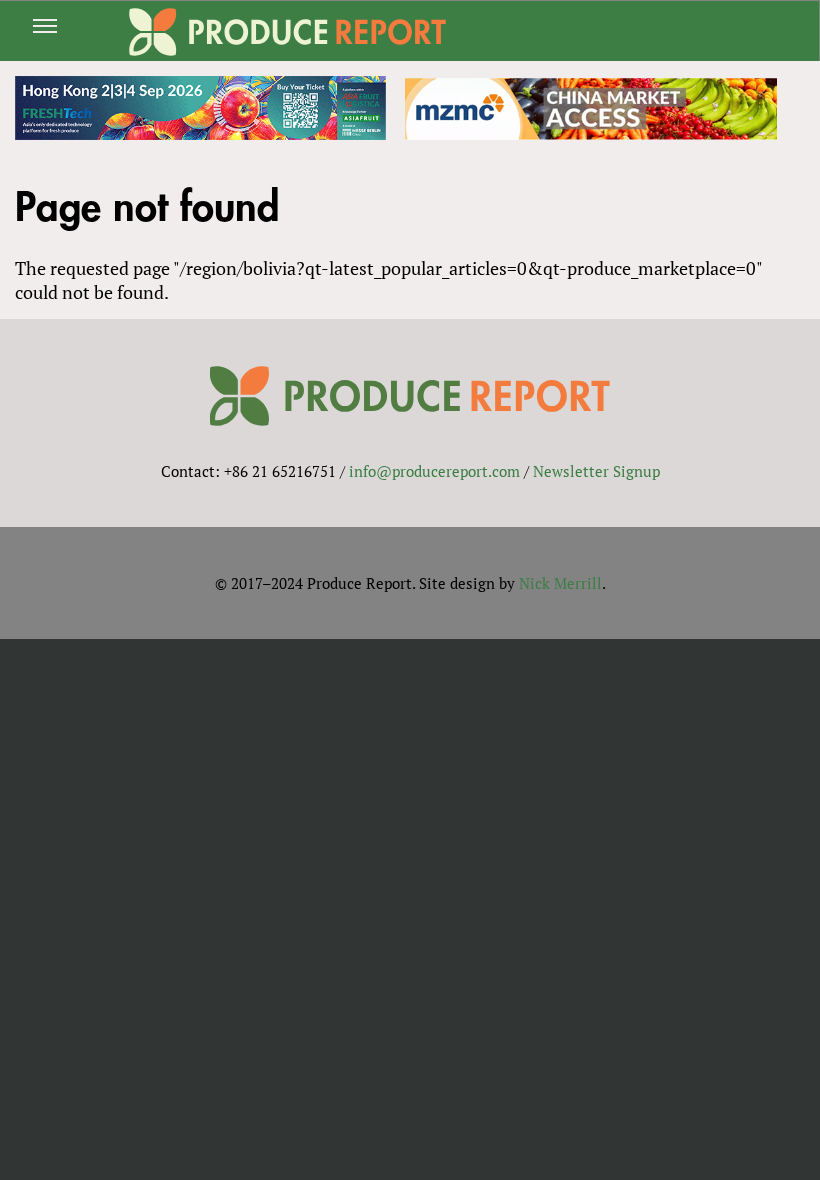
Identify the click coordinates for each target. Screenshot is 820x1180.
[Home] (288, 32)
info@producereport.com (434, 471)
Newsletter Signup (596, 471)
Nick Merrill (560, 583)
